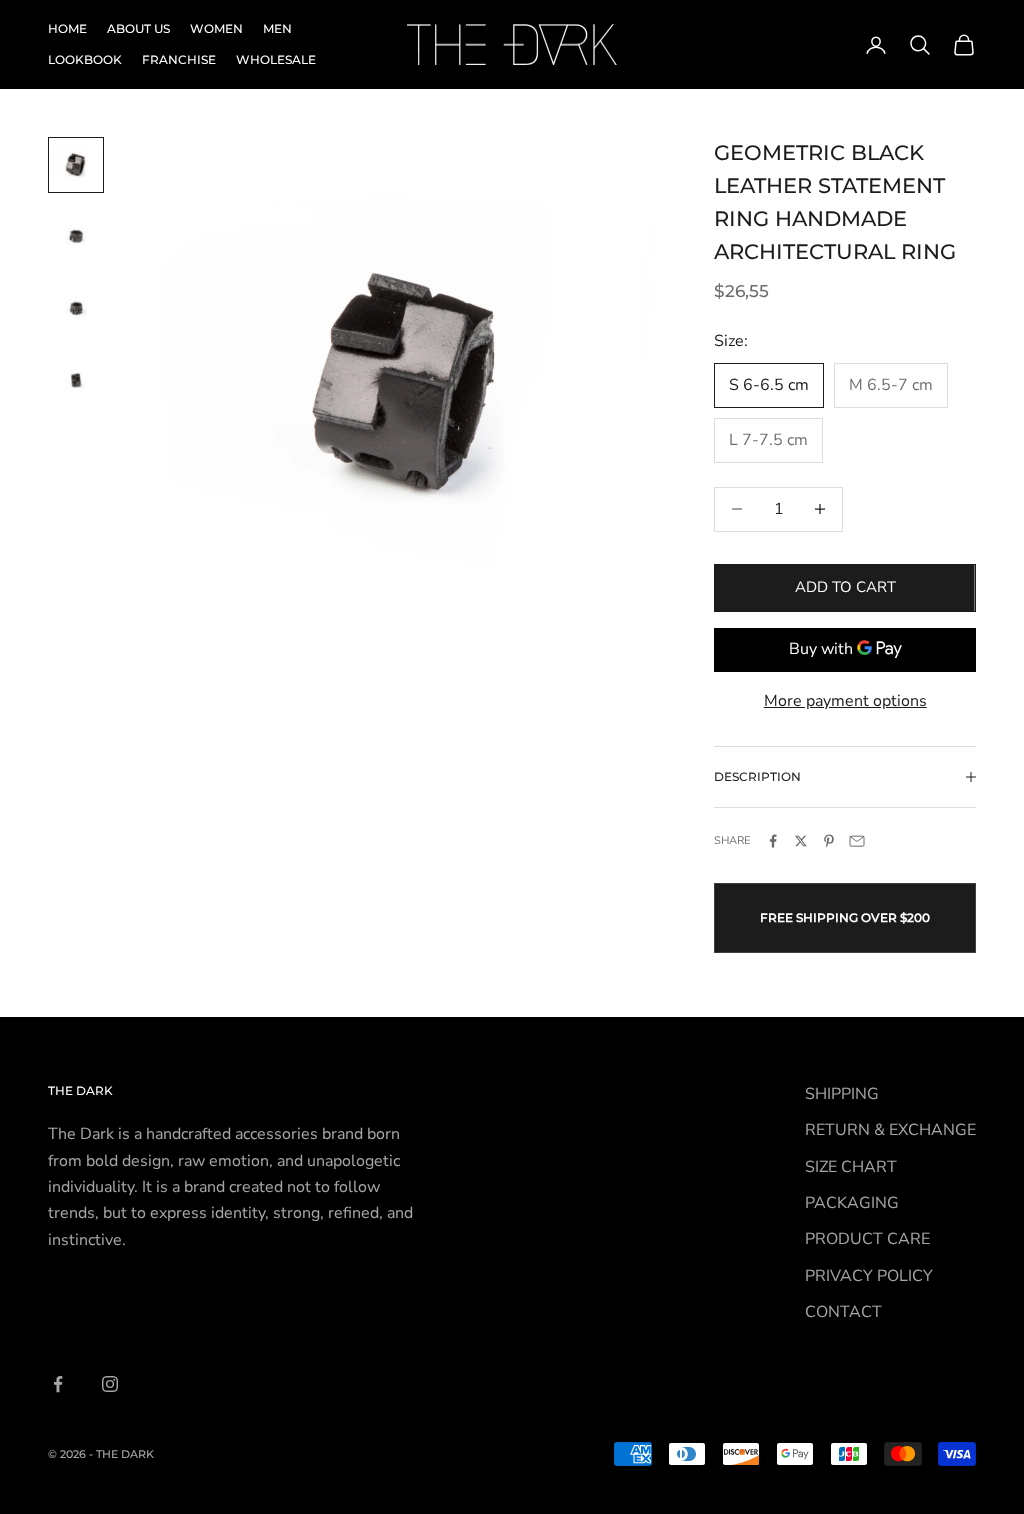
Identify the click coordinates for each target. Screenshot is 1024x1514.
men (277, 28)
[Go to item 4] (76, 381)
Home (67, 28)
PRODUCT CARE (867, 1239)
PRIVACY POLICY (869, 1276)
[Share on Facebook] (773, 841)
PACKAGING (852, 1203)
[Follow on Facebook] (58, 1384)
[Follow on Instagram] (110, 1384)
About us (138, 28)
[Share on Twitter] (801, 841)
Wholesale (276, 59)
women (216, 28)
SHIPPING (842, 1094)
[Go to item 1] (76, 165)
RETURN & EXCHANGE (890, 1130)
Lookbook (85, 59)
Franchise (179, 59)
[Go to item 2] (76, 237)
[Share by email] (857, 841)
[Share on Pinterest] (829, 841)
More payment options (845, 701)
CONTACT (843, 1312)
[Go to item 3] (76, 309)
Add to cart (845, 587)
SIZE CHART (851, 1167)
